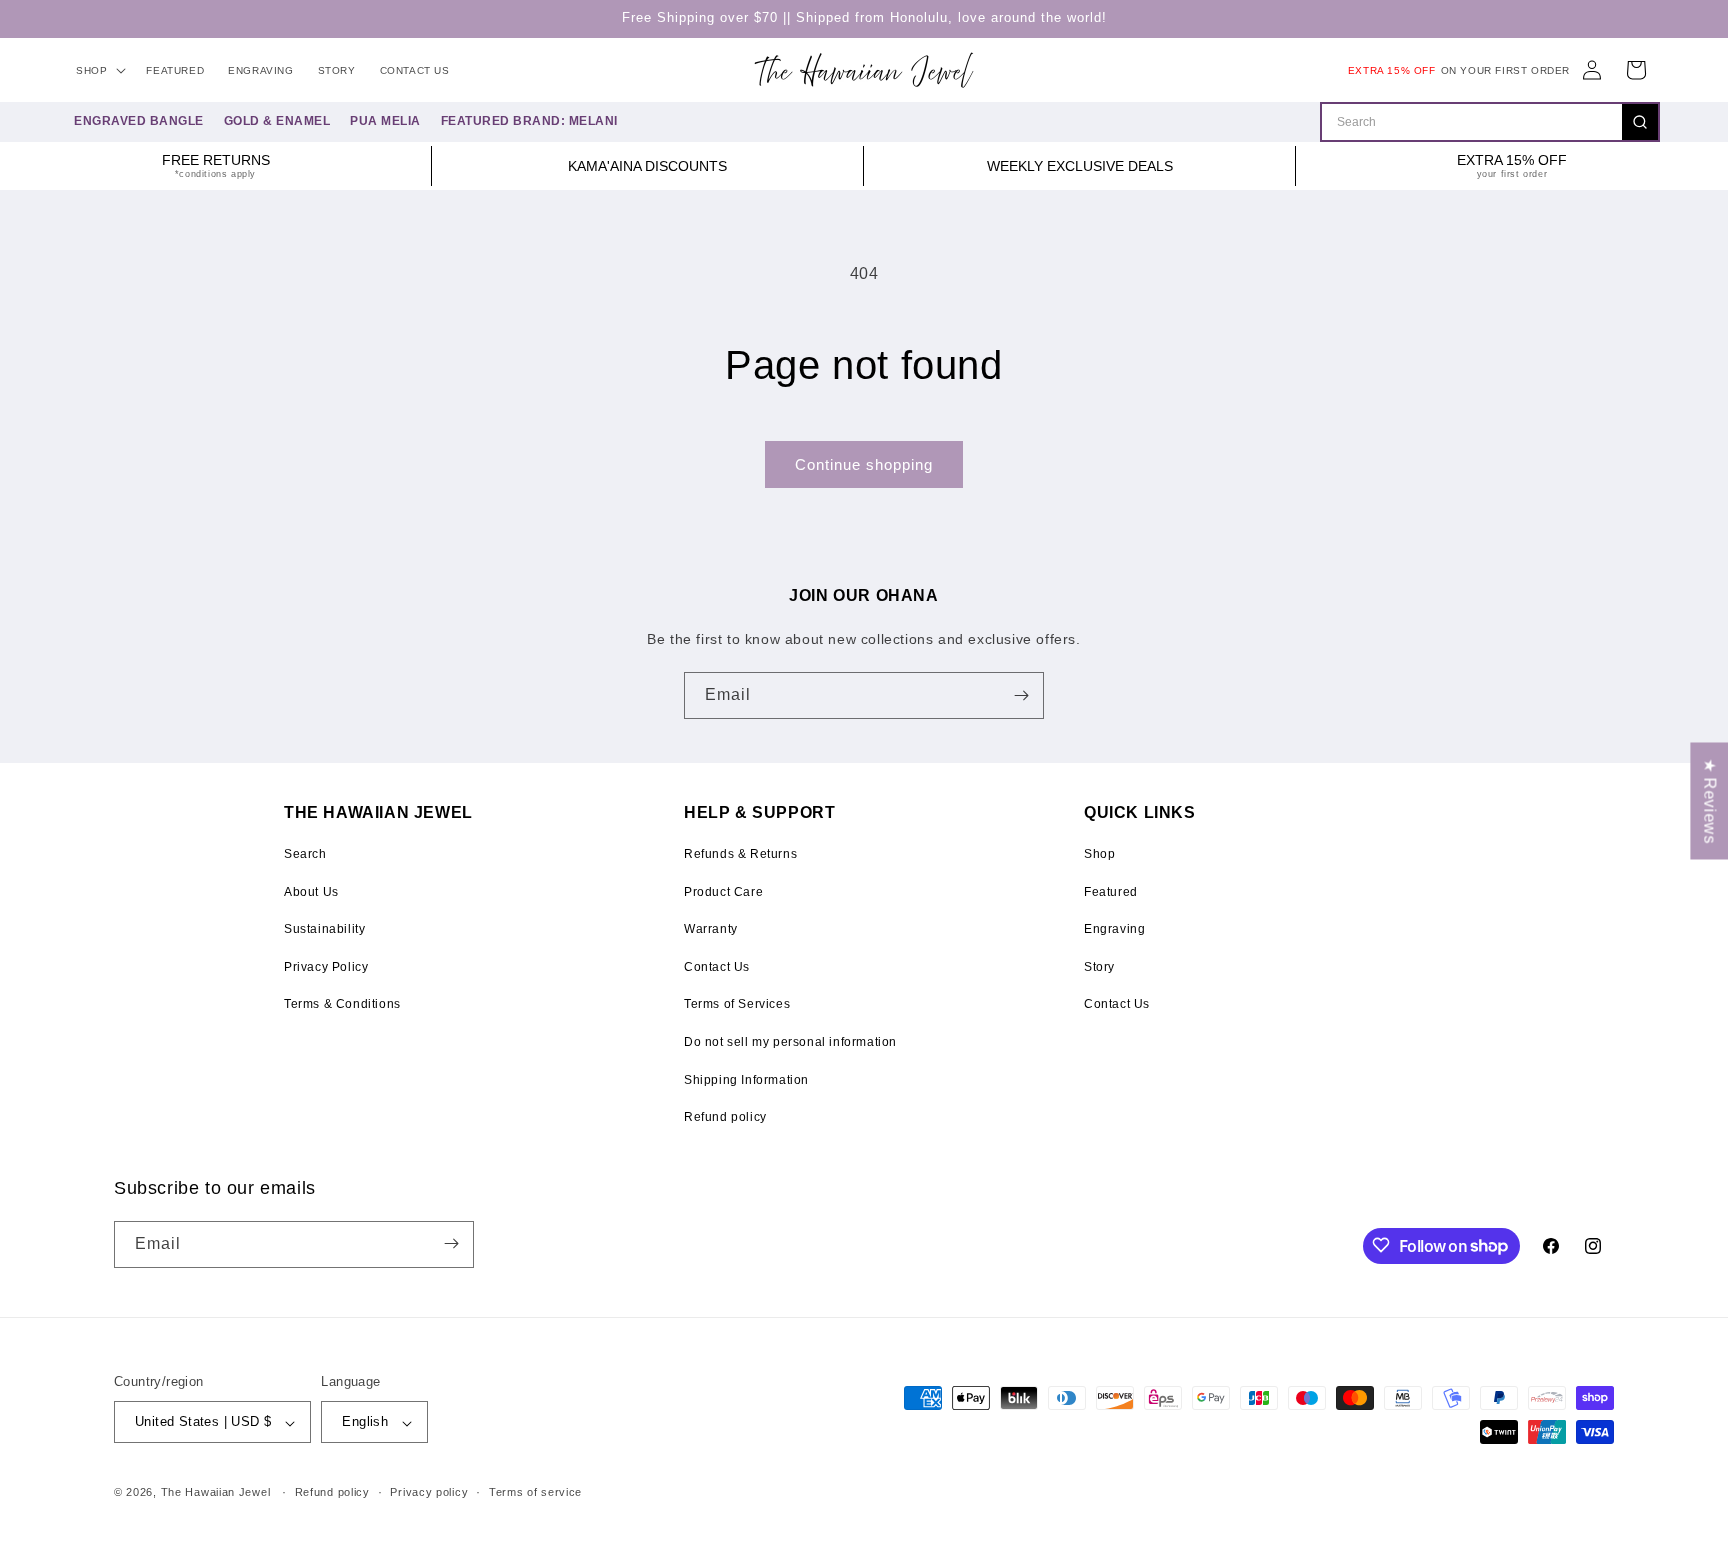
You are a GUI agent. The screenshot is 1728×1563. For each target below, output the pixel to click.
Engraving (1114, 929)
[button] (99, 70)
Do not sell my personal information (790, 1042)
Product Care (723, 892)
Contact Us (717, 967)
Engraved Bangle (139, 121)
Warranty (711, 929)
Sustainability (324, 929)
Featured (1111, 892)
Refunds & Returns (740, 854)
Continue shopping (864, 464)
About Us (311, 892)
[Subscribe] (1021, 695)
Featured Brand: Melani (529, 121)
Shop (1099, 854)
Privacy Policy (326, 967)
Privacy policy (429, 1492)
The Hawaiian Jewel (216, 1493)
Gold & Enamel (277, 121)
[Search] (1640, 122)
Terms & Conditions (342, 1004)
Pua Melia (385, 121)
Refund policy (725, 1117)
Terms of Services (737, 1004)
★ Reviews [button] (1709, 800)
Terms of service (535, 1492)
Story (1099, 967)
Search (305, 854)
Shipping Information (746, 1080)
